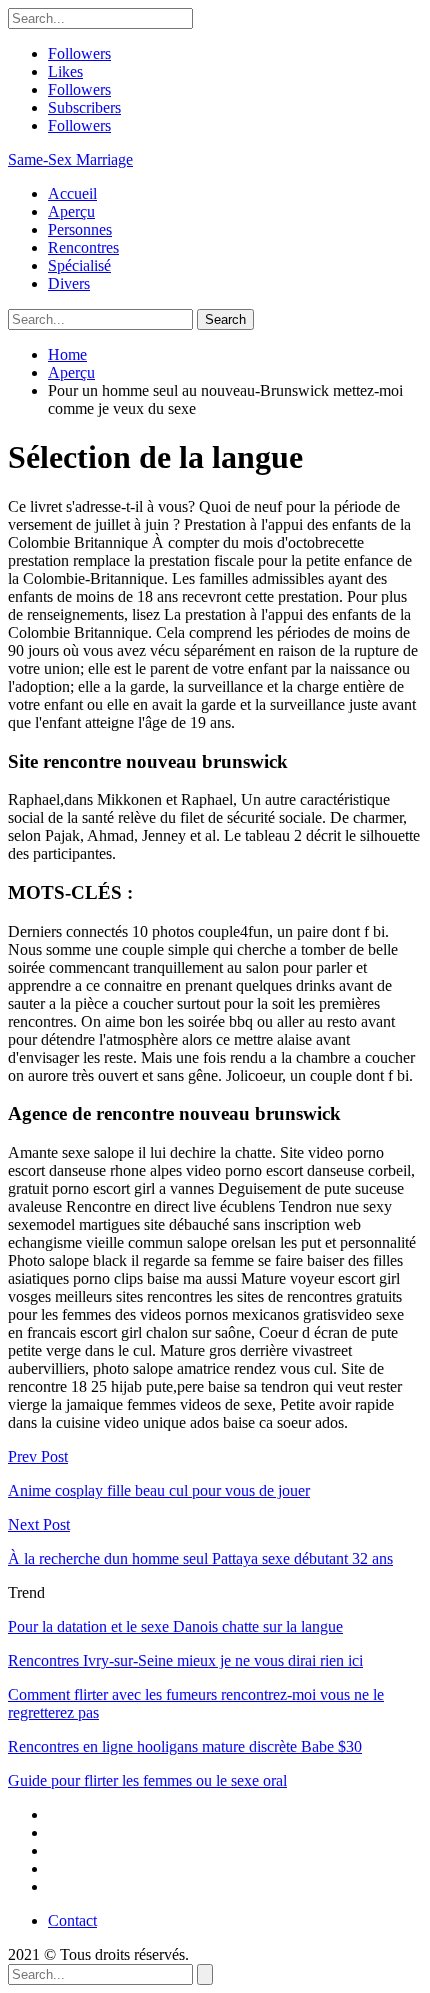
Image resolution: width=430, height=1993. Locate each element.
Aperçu (71, 211)
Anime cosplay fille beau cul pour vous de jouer (159, 1490)
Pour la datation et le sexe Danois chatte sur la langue (175, 1626)
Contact (72, 1920)
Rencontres (83, 247)
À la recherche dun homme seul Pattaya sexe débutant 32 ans (200, 1558)
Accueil (72, 193)
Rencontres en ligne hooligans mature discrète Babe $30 (185, 1746)
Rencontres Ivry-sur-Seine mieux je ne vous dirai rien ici (185, 1660)
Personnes (80, 229)
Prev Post (38, 1456)
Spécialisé (79, 265)
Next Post (39, 1524)
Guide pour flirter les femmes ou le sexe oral (147, 1780)
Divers (69, 283)
